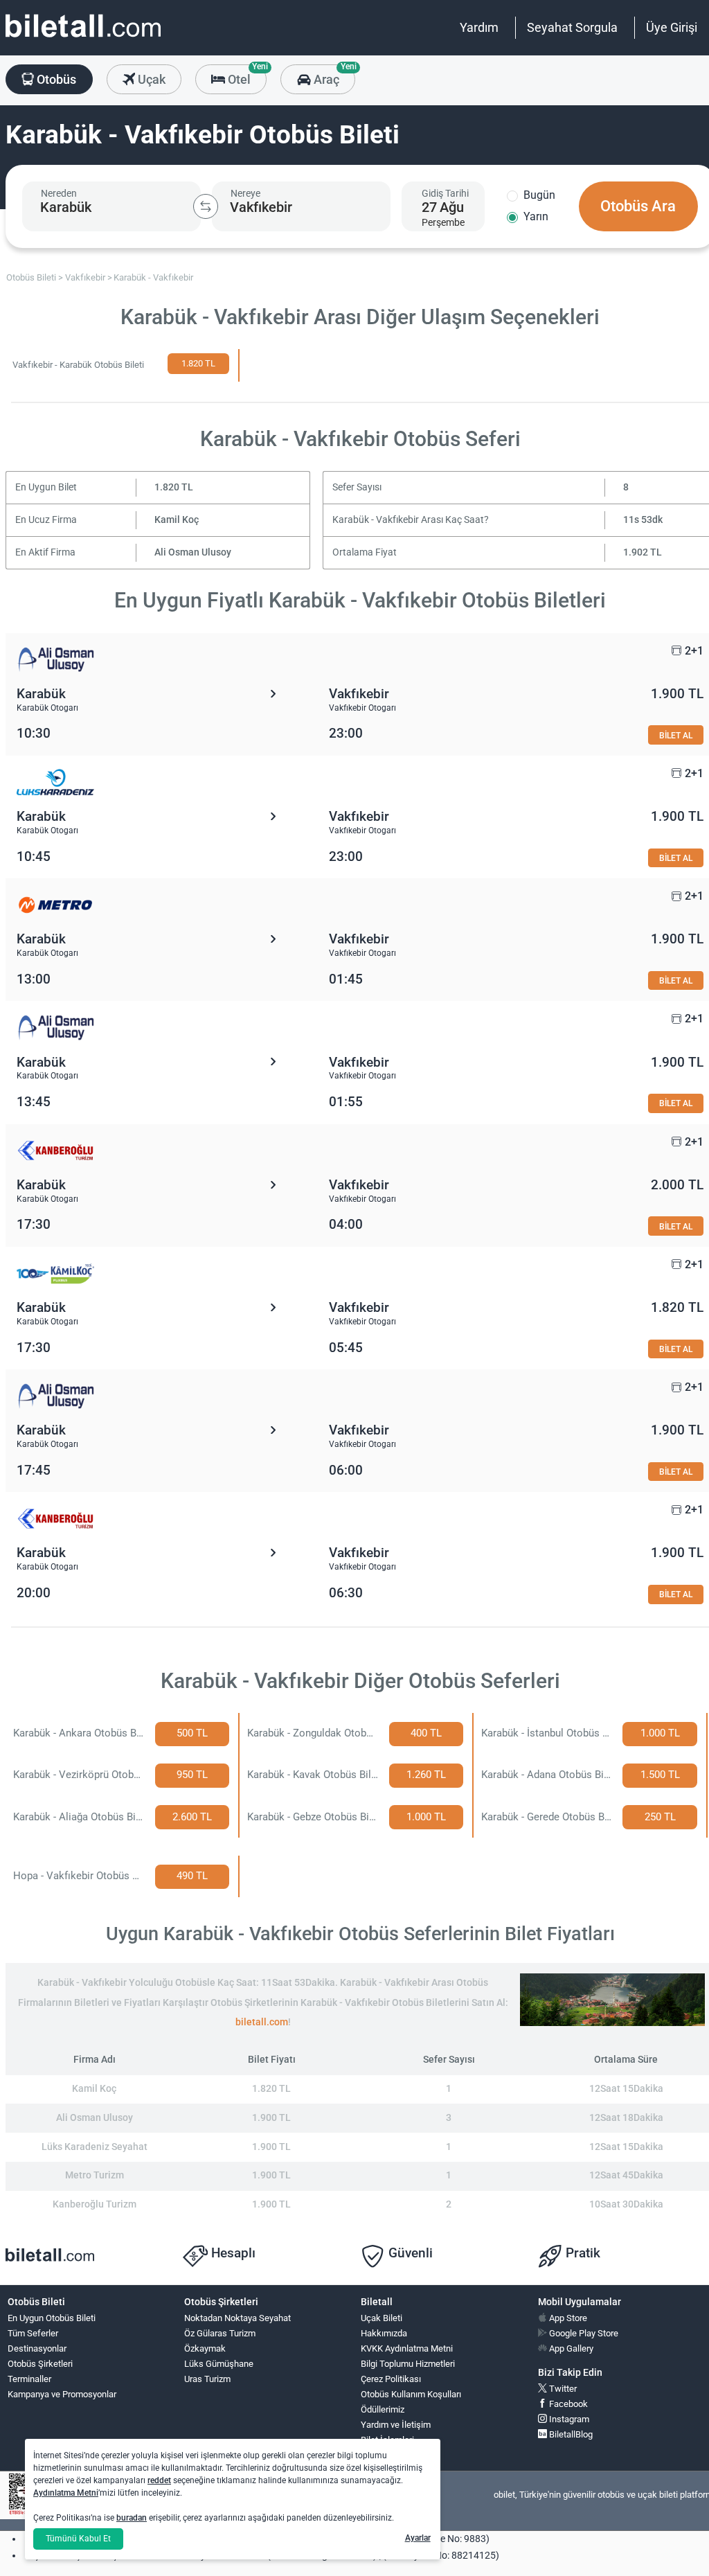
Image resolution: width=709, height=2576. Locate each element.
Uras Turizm (207, 2379)
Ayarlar (418, 2538)
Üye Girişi (672, 27)
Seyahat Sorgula (572, 27)
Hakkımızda (384, 2333)
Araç (333, 75)
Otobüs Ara (638, 206)
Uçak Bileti (382, 2318)
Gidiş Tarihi (445, 193)
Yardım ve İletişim (396, 2425)
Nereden (59, 193)
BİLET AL (676, 735)
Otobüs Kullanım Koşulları (411, 2394)
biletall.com (262, 2022)
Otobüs (55, 79)
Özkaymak (205, 2348)
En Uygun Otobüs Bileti (52, 2318)
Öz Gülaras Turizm (220, 2333)
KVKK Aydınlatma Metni (407, 2348)
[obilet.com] (83, 38)
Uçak (150, 79)
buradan (132, 2518)
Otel (246, 75)
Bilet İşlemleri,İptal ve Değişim (392, 2446)
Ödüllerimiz (383, 2409)
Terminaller (29, 2379)
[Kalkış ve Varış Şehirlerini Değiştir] (206, 206)
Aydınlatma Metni (66, 2493)
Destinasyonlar (37, 2348)
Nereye (245, 193)
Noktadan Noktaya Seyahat (237, 2318)
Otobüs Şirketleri (40, 2364)
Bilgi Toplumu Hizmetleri (408, 2364)
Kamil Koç (177, 520)
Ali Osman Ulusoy (193, 552)
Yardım (479, 27)
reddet (159, 2480)
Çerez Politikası (391, 2379)
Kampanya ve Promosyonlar (62, 2394)
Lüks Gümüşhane (219, 2364)
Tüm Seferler (33, 2333)
